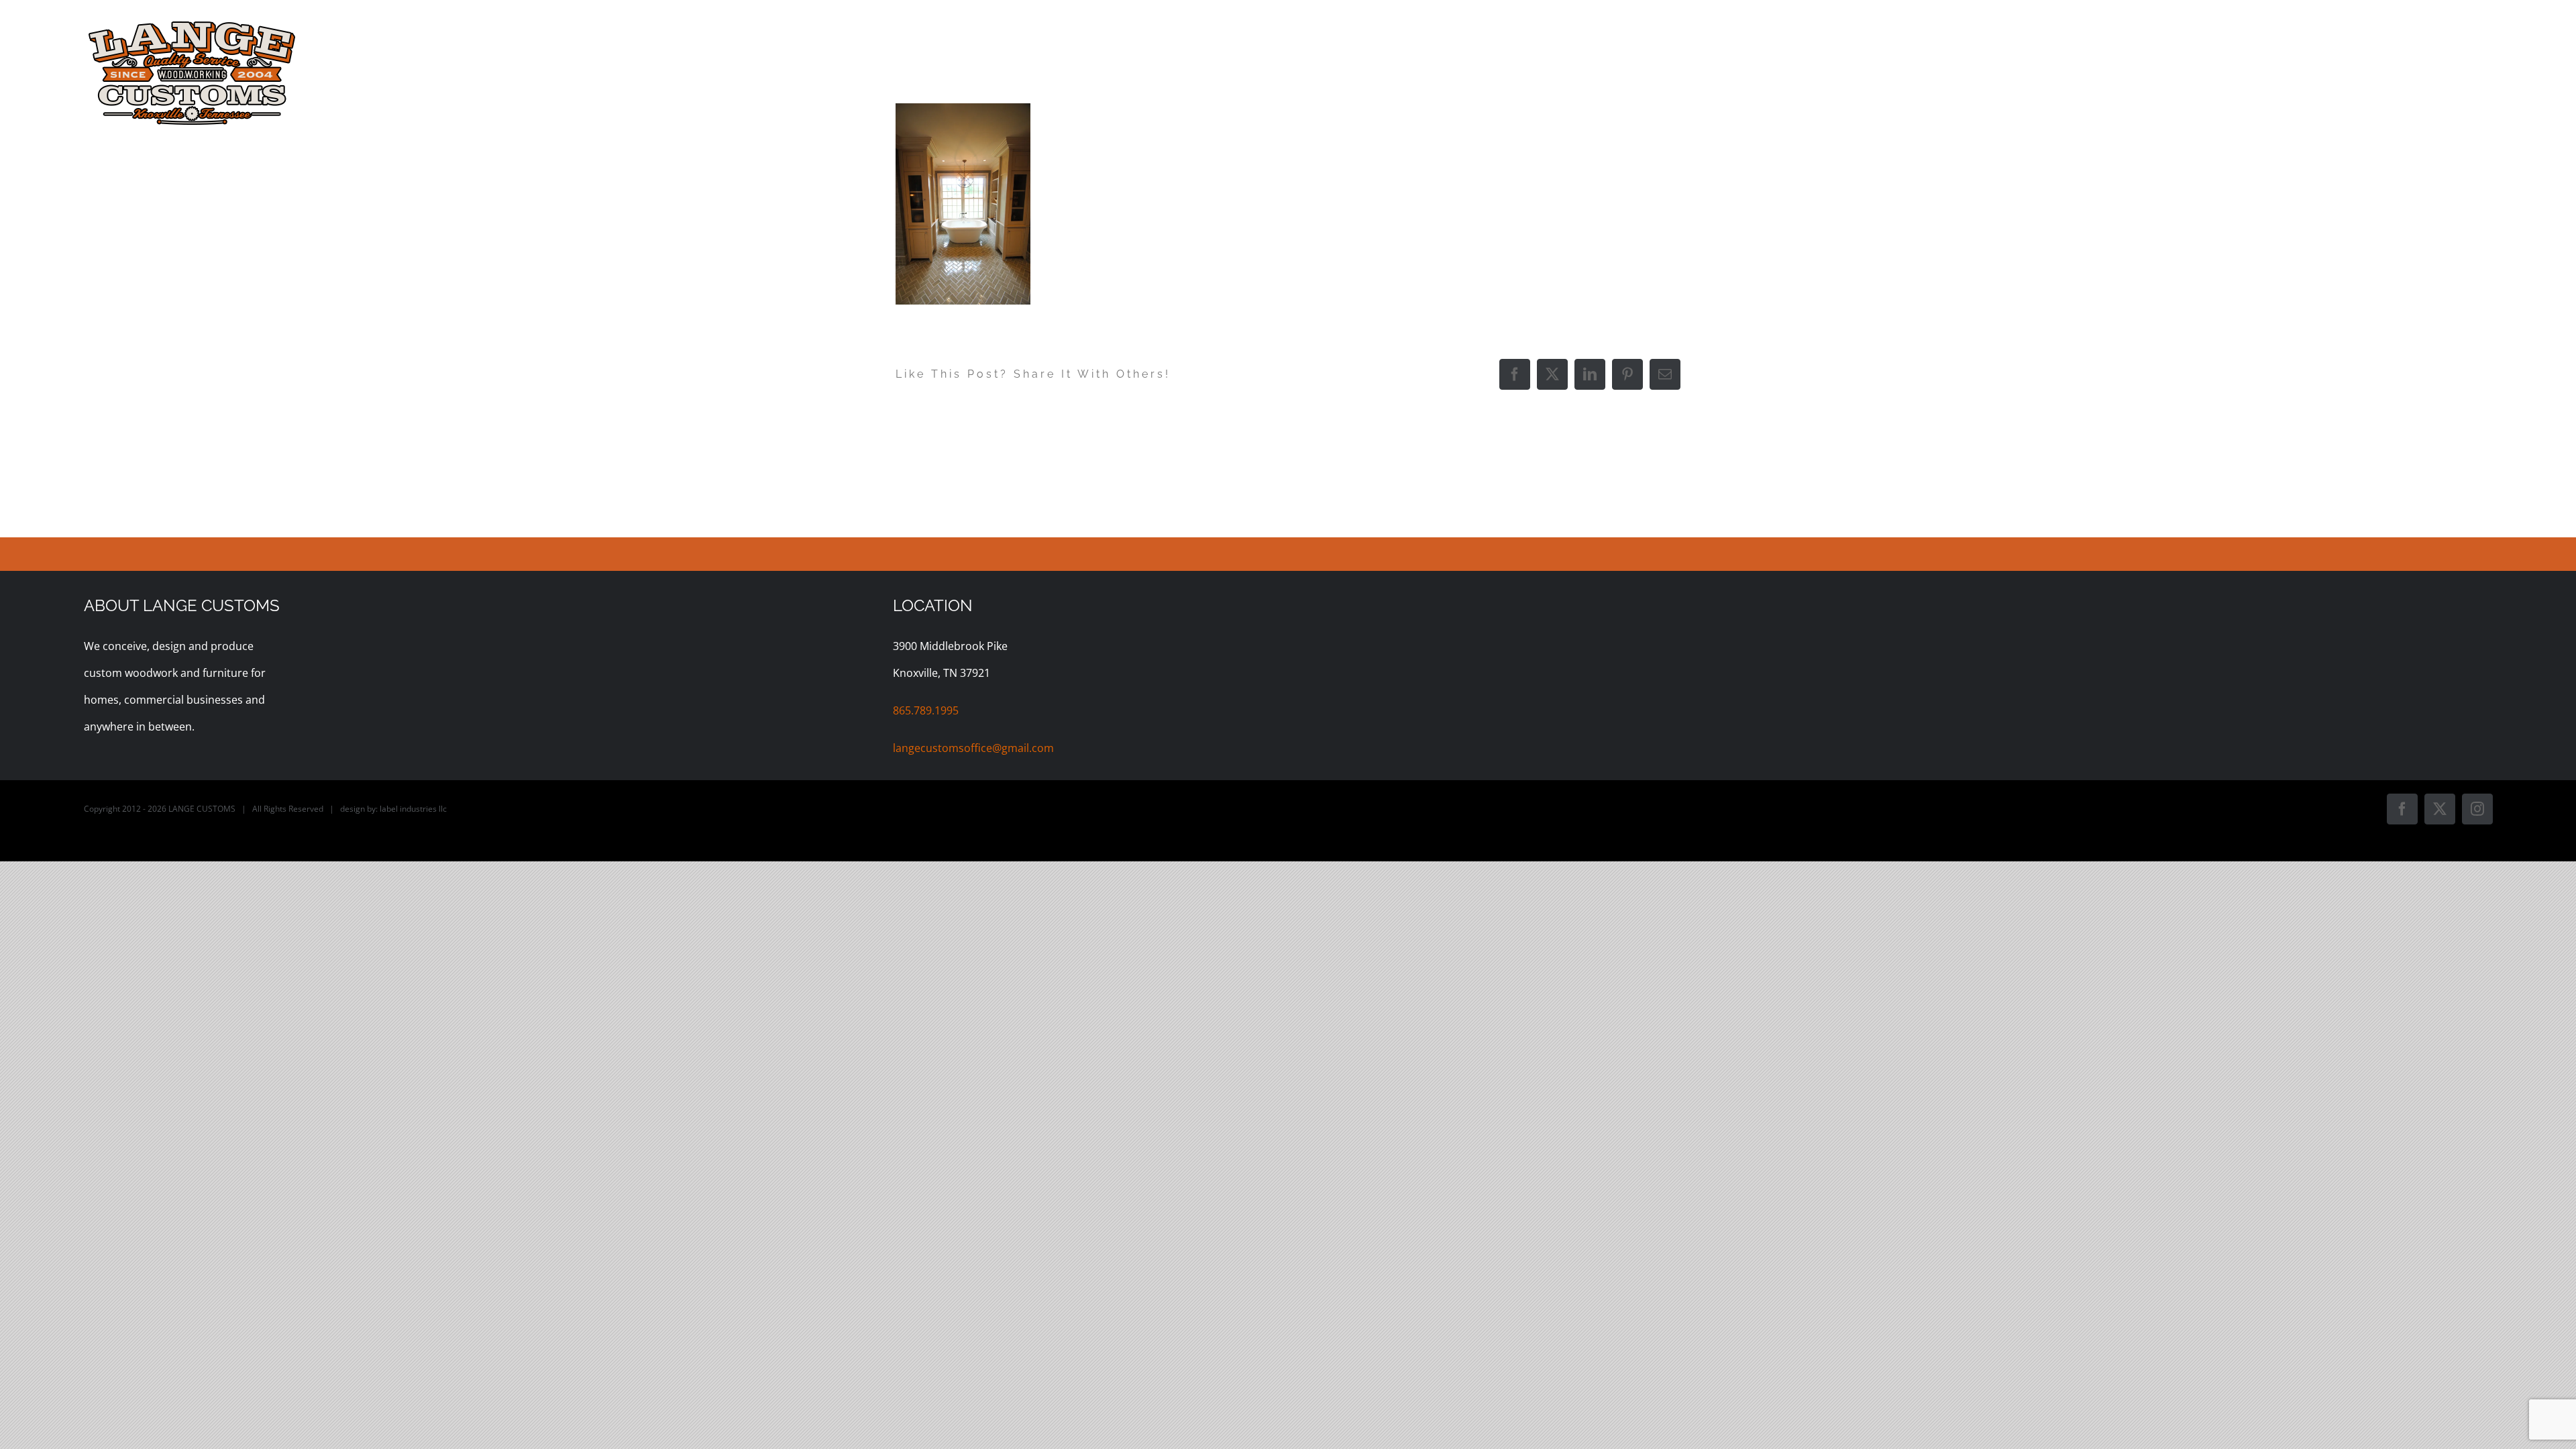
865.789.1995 (926, 710)
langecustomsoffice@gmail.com (973, 748)
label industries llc (413, 809)
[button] (2470, 28)
